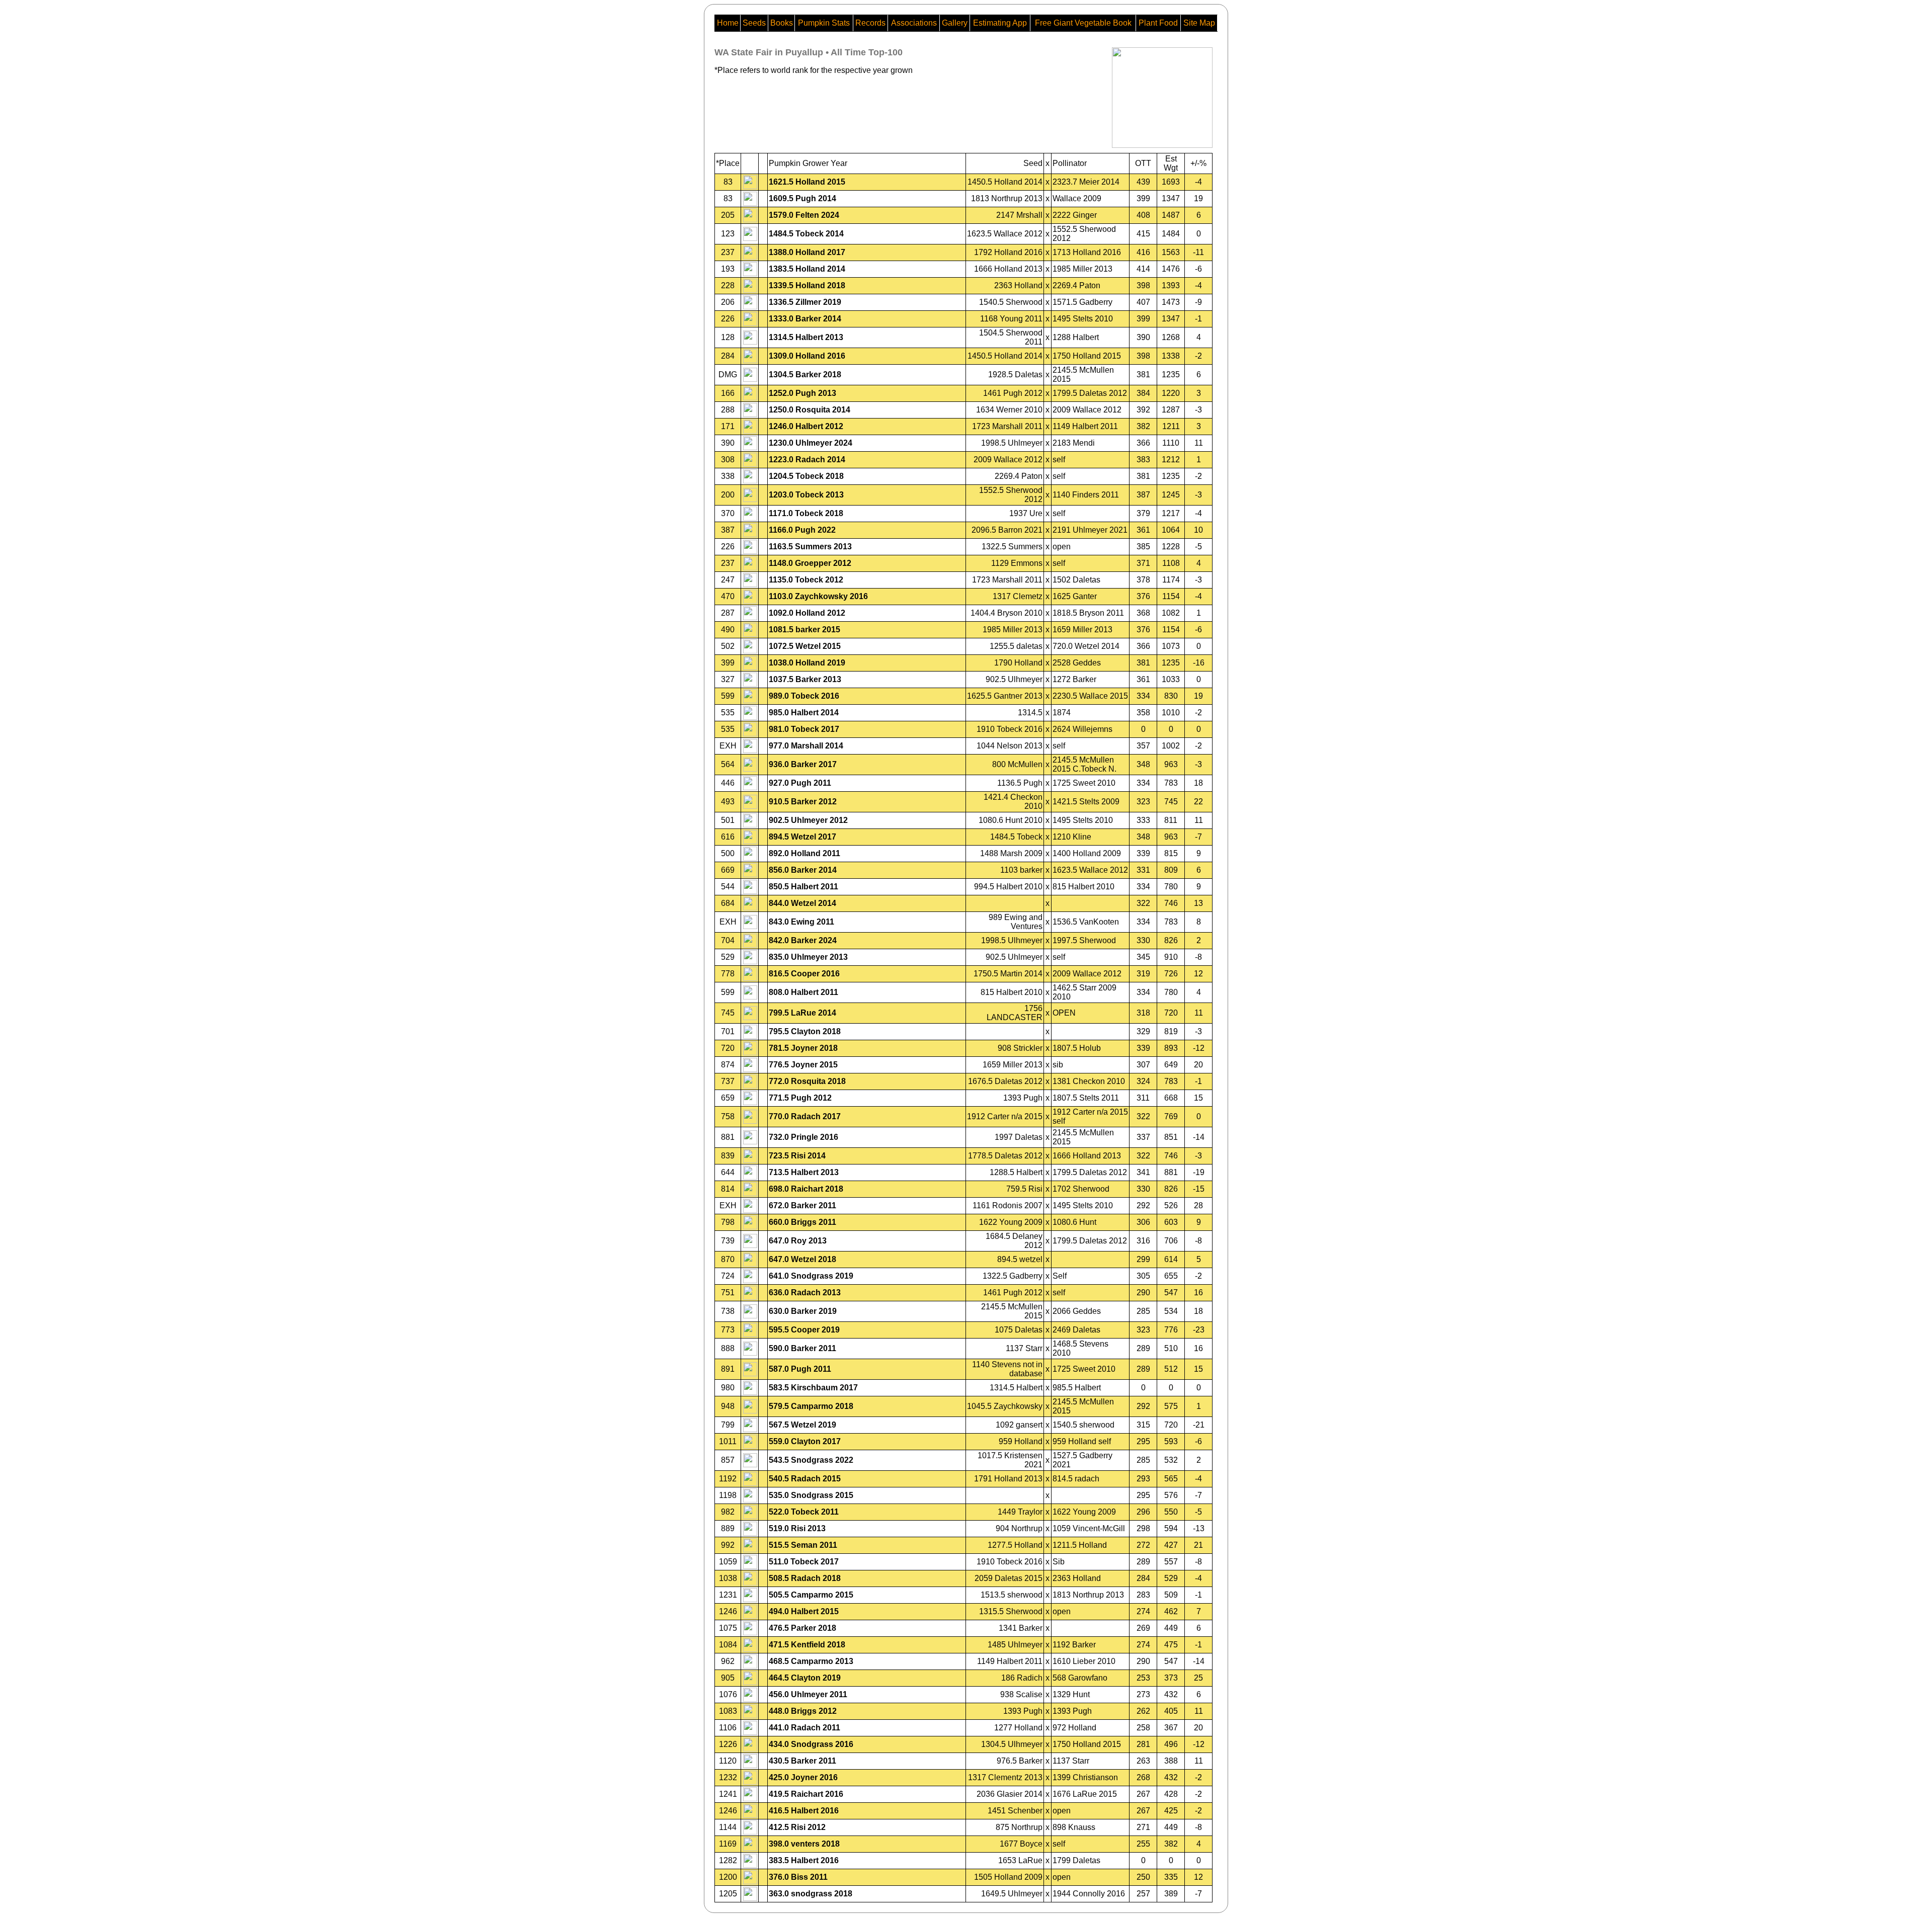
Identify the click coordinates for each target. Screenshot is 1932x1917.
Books (782, 23)
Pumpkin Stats (824, 23)
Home (728, 23)
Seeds (754, 23)
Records (870, 23)
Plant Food (1158, 23)
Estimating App (1000, 23)
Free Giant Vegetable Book (1083, 23)
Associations (914, 23)
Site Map (1199, 23)
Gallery (955, 23)
